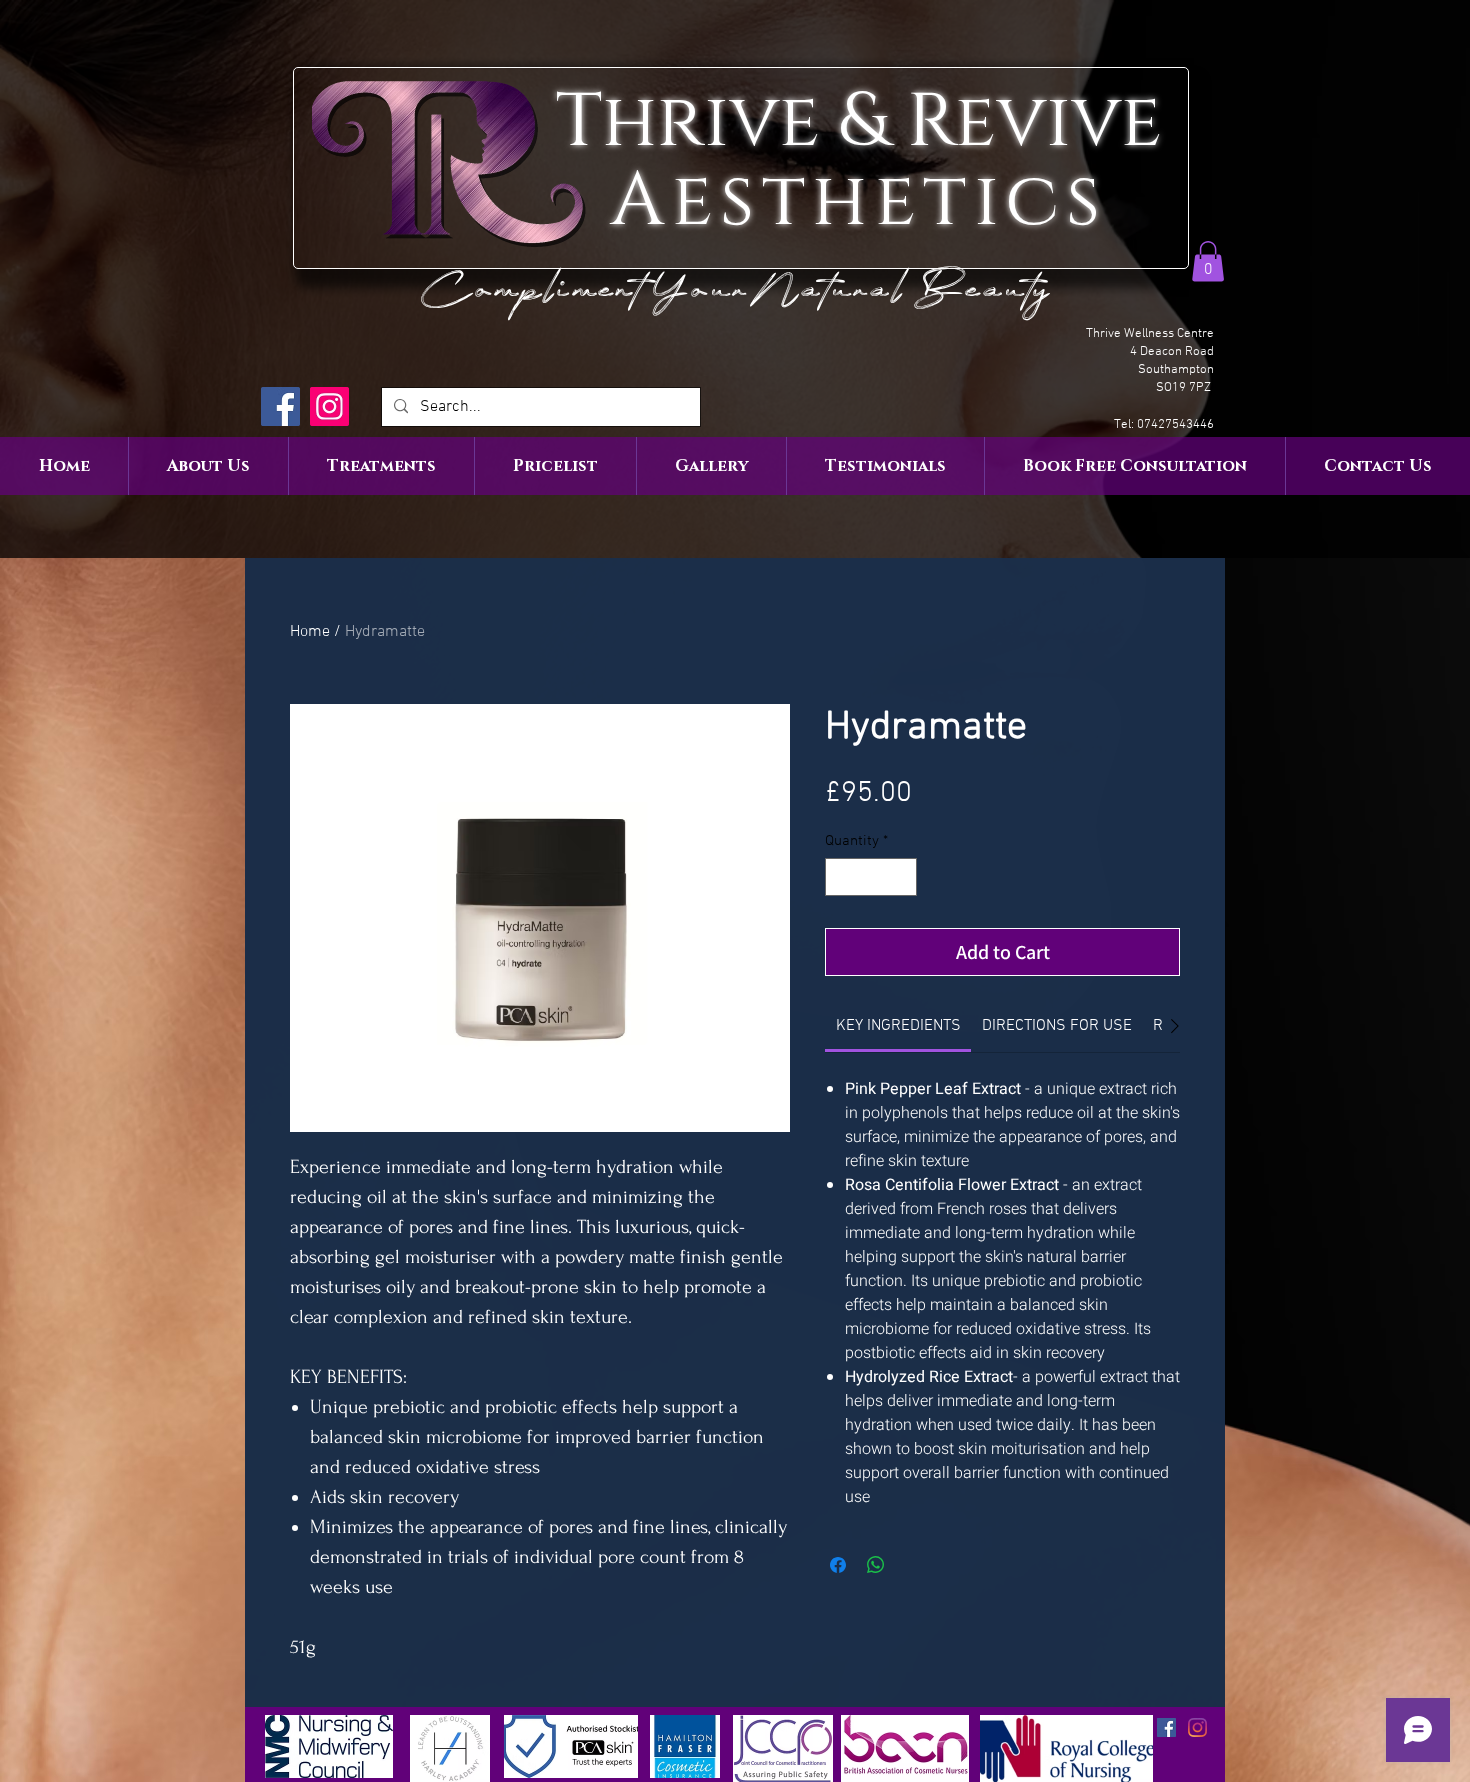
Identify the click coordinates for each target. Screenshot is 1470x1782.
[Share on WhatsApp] (876, 1565)
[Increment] (901, 877)
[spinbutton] (871, 877)
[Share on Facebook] (838, 1565)
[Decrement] (841, 877)
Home (310, 632)
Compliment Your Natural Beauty (741, 290)
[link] (898, 1026)
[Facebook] (280, 406)
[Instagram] (329, 406)
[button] (1208, 261)
